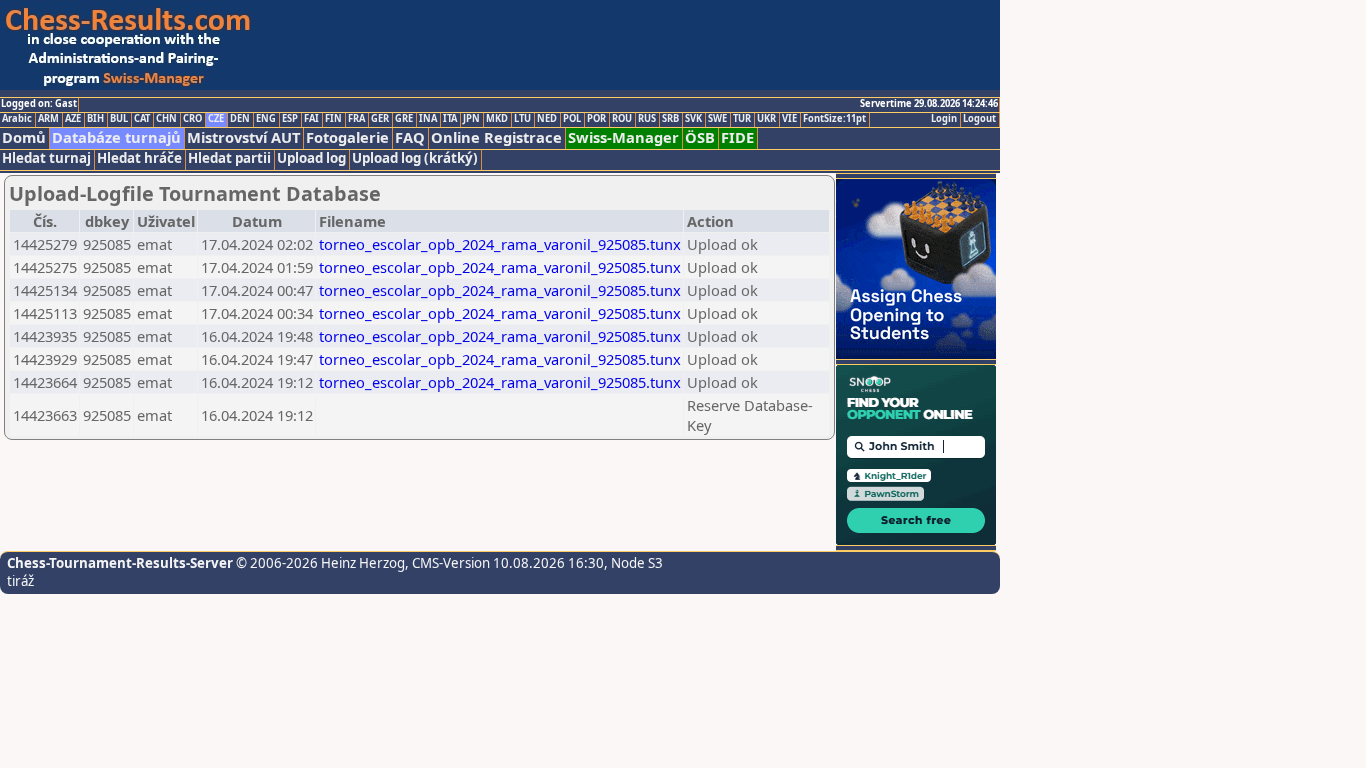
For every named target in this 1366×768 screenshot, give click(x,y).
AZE (73, 119)
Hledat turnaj (46, 158)
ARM (48, 119)
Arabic (17, 119)
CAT (142, 119)
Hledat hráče (139, 158)
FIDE (737, 137)
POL (572, 119)
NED (547, 119)
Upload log (311, 158)
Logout (979, 119)
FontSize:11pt (834, 119)
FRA (356, 119)
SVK (693, 119)
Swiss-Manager (623, 137)
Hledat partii (229, 158)
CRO (192, 119)
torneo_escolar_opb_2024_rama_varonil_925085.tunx (500, 244)
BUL (119, 119)
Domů (24, 137)
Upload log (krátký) (415, 158)
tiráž (20, 581)
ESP (290, 119)
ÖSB (700, 137)
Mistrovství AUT (243, 137)
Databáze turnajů (116, 137)
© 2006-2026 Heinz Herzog (319, 563)
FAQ (410, 137)
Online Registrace (496, 137)
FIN (333, 119)
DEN (240, 119)
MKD (497, 119)
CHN (166, 119)
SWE (717, 119)
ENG (266, 119)
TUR (742, 119)
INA (428, 119)
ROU (622, 119)
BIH (95, 119)
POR (596, 119)
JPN (471, 119)
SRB (670, 119)
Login (944, 119)
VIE (789, 119)
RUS (647, 119)
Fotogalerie (347, 137)
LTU (522, 119)
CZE (216, 119)
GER (380, 119)
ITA (450, 119)
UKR (766, 119)
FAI (311, 119)
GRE (404, 119)
